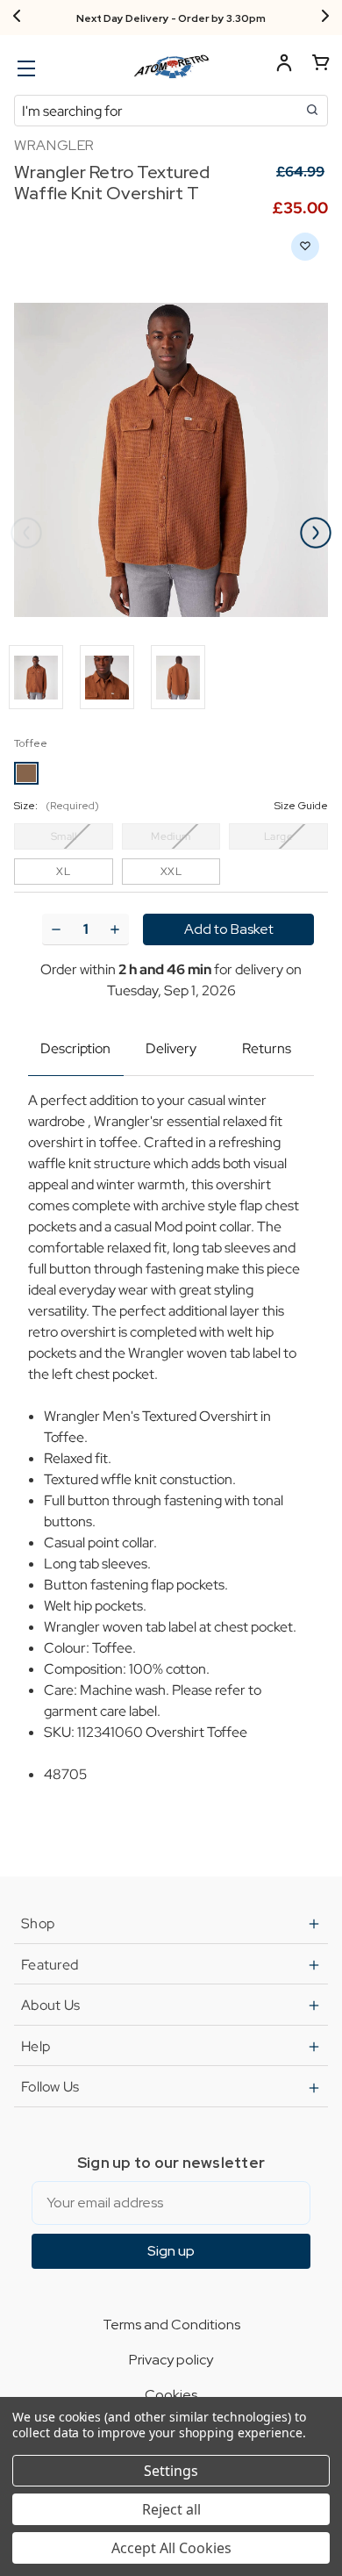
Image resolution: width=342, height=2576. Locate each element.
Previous (26, 533)
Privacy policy (171, 2360)
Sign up (171, 2251)
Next (316, 533)
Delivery (171, 1048)
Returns (267, 1048)
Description (75, 1048)
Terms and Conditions (171, 2325)
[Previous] (17, 18)
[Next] (325, 18)
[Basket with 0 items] (321, 65)
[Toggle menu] (24, 68)
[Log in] (284, 65)
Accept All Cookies (171, 2548)
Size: (171, 806)
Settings (171, 2471)
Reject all (171, 2509)
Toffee (31, 743)
